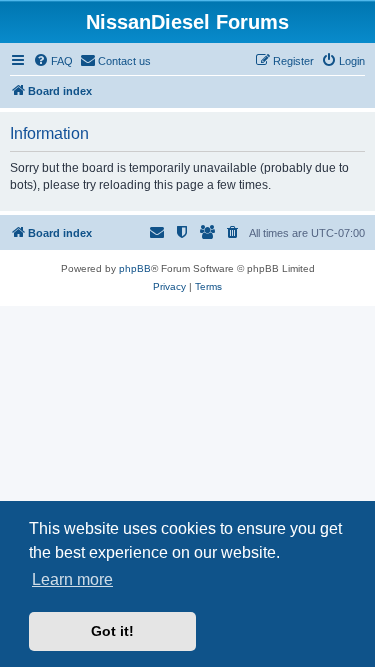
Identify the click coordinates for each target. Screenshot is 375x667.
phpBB (135, 268)
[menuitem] (53, 61)
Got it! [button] (112, 631)
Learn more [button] (72, 579)
